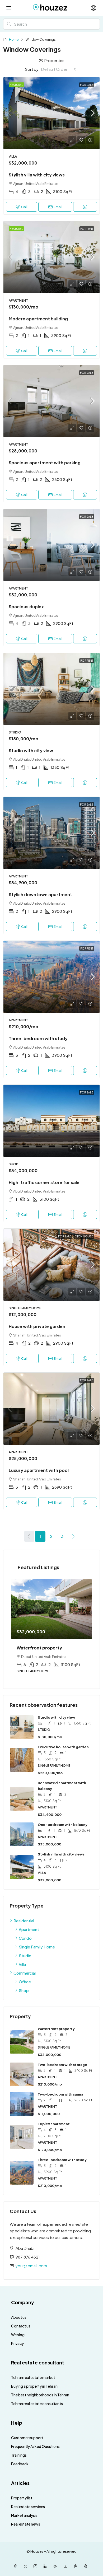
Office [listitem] (25, 1982)
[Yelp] (87, 2566)
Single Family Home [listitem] (37, 1947)
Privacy (17, 2343)
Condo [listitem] (25, 1938)
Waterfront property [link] (56, 2029)
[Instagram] (36, 2566)
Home (14, 39)
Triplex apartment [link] (54, 2124)
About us (19, 2317)
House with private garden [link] (37, 1326)
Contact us (21, 2326)
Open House (84, 1236)
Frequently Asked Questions (35, 2446)
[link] (51, 113)
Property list (22, 2498)
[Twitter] (26, 2566)
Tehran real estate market (33, 2377)
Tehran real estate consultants (37, 2404)
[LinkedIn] (46, 2566)
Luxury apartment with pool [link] (39, 1470)
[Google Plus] (57, 2566)
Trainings (19, 2455)
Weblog (18, 2335)
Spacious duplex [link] (26, 607)
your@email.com (31, 2266)
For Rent (87, 229)
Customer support (27, 2438)
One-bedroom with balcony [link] (63, 1825)
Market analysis (24, 2515)
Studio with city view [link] (31, 751)
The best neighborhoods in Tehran (40, 2395)
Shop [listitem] (24, 1990)
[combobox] (59, 69)
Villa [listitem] (22, 1964)
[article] (51, 1630)
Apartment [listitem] (29, 1929)
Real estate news (26, 2524)
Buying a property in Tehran (34, 2386)
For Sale (87, 85)
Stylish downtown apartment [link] (40, 894)
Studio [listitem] (25, 1955)
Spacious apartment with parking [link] (45, 463)
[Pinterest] (77, 2566)
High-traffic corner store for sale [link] (44, 1182)
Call (24, 207)
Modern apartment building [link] (38, 319)
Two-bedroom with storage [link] (62, 2065)
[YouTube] (67, 2566)
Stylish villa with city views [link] (37, 175)
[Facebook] (16, 2566)
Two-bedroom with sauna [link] (60, 2094)
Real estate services (28, 2507)
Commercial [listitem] (25, 1973)
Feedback (20, 2464)
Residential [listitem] (24, 1921)
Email (58, 207)
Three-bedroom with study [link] (38, 1038)
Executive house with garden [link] (63, 1747)
